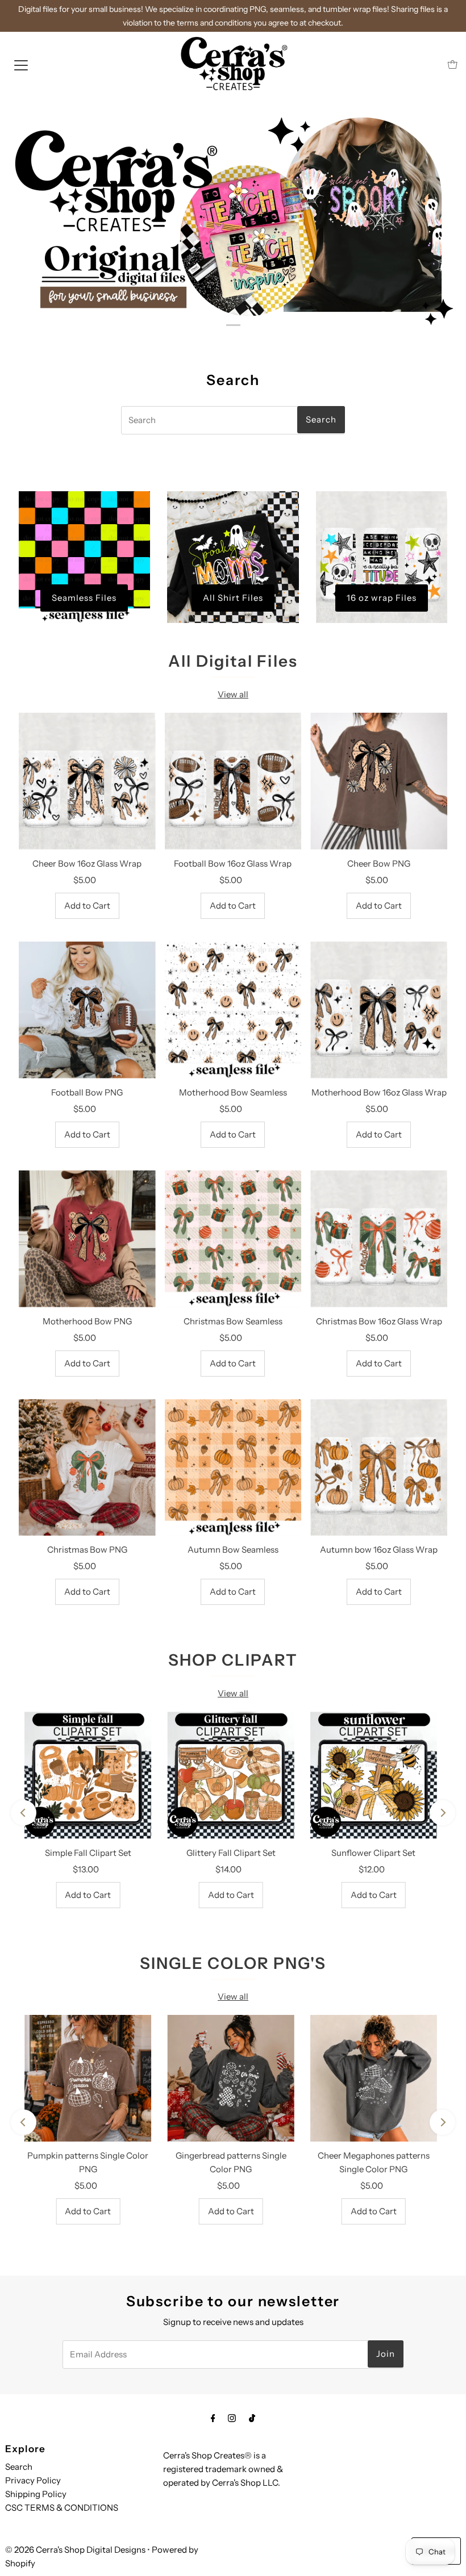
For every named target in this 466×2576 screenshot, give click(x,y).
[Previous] (24, 1813)
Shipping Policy (36, 2494)
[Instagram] (232, 2418)
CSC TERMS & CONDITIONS (62, 2508)
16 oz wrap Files (382, 598)
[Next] (442, 1813)
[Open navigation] (21, 65)
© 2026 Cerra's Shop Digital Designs (75, 2550)
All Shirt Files (233, 598)
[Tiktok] (252, 2418)
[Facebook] (213, 2418)
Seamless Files (84, 598)
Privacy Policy (33, 2480)
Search (19, 2467)
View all (233, 694)
